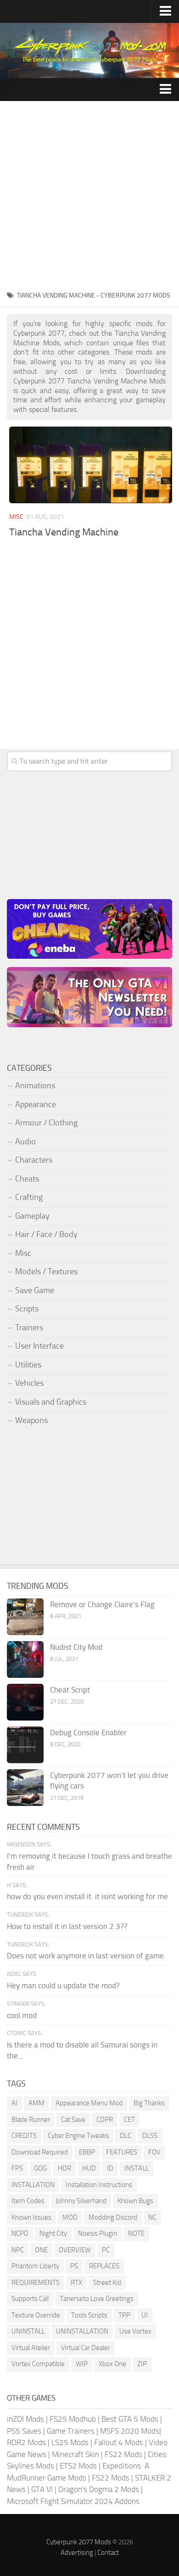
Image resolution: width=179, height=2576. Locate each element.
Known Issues (31, 2217)
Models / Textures (46, 1271)
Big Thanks (149, 2103)
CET (129, 2120)
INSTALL (137, 2168)
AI (14, 2103)
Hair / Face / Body (46, 1234)
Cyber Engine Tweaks (78, 2136)
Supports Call (30, 2299)
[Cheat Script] (25, 1702)
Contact (108, 2553)
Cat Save (73, 2120)
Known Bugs (135, 2201)
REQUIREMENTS (36, 2283)
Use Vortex (135, 2331)
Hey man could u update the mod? (63, 1985)
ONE (41, 2250)
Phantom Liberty (35, 2266)
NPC (18, 2250)
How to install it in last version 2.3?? (67, 1926)
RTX (76, 2283)
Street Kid (107, 2283)
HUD (89, 2168)
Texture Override (36, 2315)
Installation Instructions (99, 2185)
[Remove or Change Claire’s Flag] (25, 1617)
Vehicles (29, 1383)
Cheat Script (70, 1690)
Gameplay (32, 1216)
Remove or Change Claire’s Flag (102, 1604)
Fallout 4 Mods (119, 2442)
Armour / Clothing (46, 1123)
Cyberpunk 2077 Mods (79, 2542)
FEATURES (122, 2152)
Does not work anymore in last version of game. (86, 1956)
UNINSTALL (28, 2331)
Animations (35, 1086)
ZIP (142, 2364)
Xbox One (112, 2364)
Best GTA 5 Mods (130, 2419)
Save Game (35, 1290)
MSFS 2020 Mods (130, 2431)
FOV (154, 2152)
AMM (36, 2103)
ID (110, 2168)
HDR (64, 2168)
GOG (40, 2168)
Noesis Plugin (98, 2233)
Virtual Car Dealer (86, 2348)
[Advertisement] (89, 195)
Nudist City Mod (76, 1647)
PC (106, 2250)
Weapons (31, 1420)
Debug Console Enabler (88, 1732)
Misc (16, 517)
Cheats (27, 1179)
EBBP (87, 2152)
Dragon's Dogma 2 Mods (99, 2489)
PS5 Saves (24, 2431)
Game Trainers (71, 2431)
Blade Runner (31, 2120)
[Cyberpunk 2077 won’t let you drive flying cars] (25, 1788)
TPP (124, 2315)
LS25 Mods (70, 2442)
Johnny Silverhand (81, 2201)
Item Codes (28, 2201)
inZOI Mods (25, 2419)
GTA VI (42, 2489)
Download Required (40, 2152)
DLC (126, 2136)
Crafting (29, 1197)
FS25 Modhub (73, 2419)
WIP (82, 2364)
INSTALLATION (33, 2185)
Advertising (77, 2553)
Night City (53, 2233)
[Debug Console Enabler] (25, 1745)
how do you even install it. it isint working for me (87, 1896)
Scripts (27, 1309)
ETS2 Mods (78, 2466)
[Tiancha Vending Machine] (91, 465)
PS (74, 2266)
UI (145, 2315)
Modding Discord (113, 2217)
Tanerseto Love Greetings (97, 2299)
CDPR (105, 2120)
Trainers (29, 1327)
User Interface (39, 1346)
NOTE (136, 2233)
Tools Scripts (89, 2315)
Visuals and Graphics (51, 1402)
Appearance (36, 1104)
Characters (34, 1160)
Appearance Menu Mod (89, 2103)
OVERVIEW (75, 2250)
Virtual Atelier (31, 2348)
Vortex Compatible (38, 2364)
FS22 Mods (123, 2454)
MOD (70, 2217)
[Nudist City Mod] (25, 1659)
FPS (17, 2168)
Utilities (28, 1365)
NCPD (20, 2233)
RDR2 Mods (26, 2442)
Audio (25, 1142)
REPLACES (104, 2266)
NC (152, 2217)
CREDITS (24, 2136)
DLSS (150, 2136)
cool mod (22, 2015)
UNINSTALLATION (82, 2331)
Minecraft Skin (76, 2454)
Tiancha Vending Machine (64, 532)
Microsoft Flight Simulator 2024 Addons (73, 2501)
